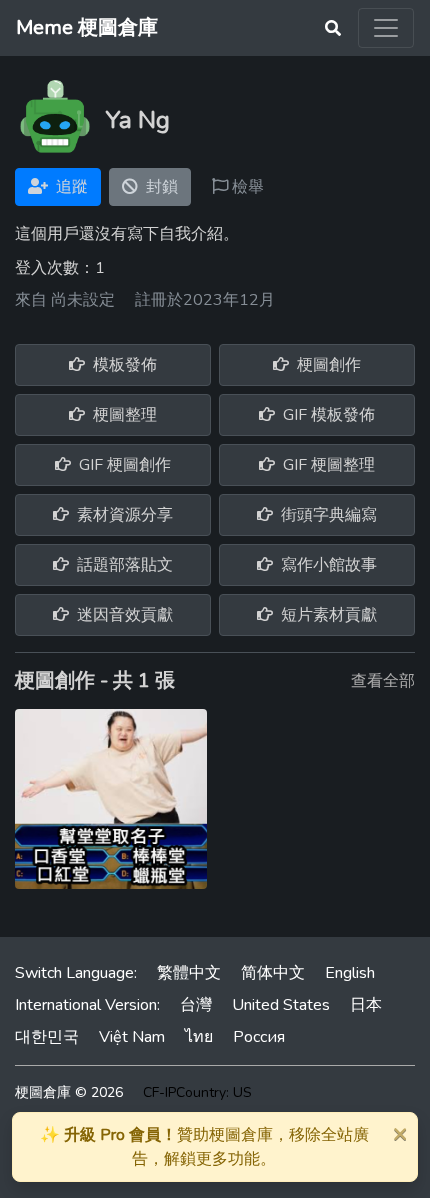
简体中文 (273, 973)
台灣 (196, 1005)
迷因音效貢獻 (123, 615)
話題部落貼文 (123, 565)
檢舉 (246, 187)
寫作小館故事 (327, 565)
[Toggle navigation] (386, 28)
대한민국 (47, 1037)
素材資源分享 (123, 515)
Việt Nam (132, 1037)
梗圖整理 (123, 415)
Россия (259, 1037)
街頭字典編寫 (327, 515)
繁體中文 (189, 973)
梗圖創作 (327, 365)
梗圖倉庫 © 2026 (69, 1092)
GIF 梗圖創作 (123, 465)
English (350, 973)
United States (281, 1005)
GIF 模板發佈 (327, 415)
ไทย (199, 1037)
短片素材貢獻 (327, 615)
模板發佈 (123, 365)
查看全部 (383, 681)
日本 (366, 1005)
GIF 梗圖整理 (327, 465)
